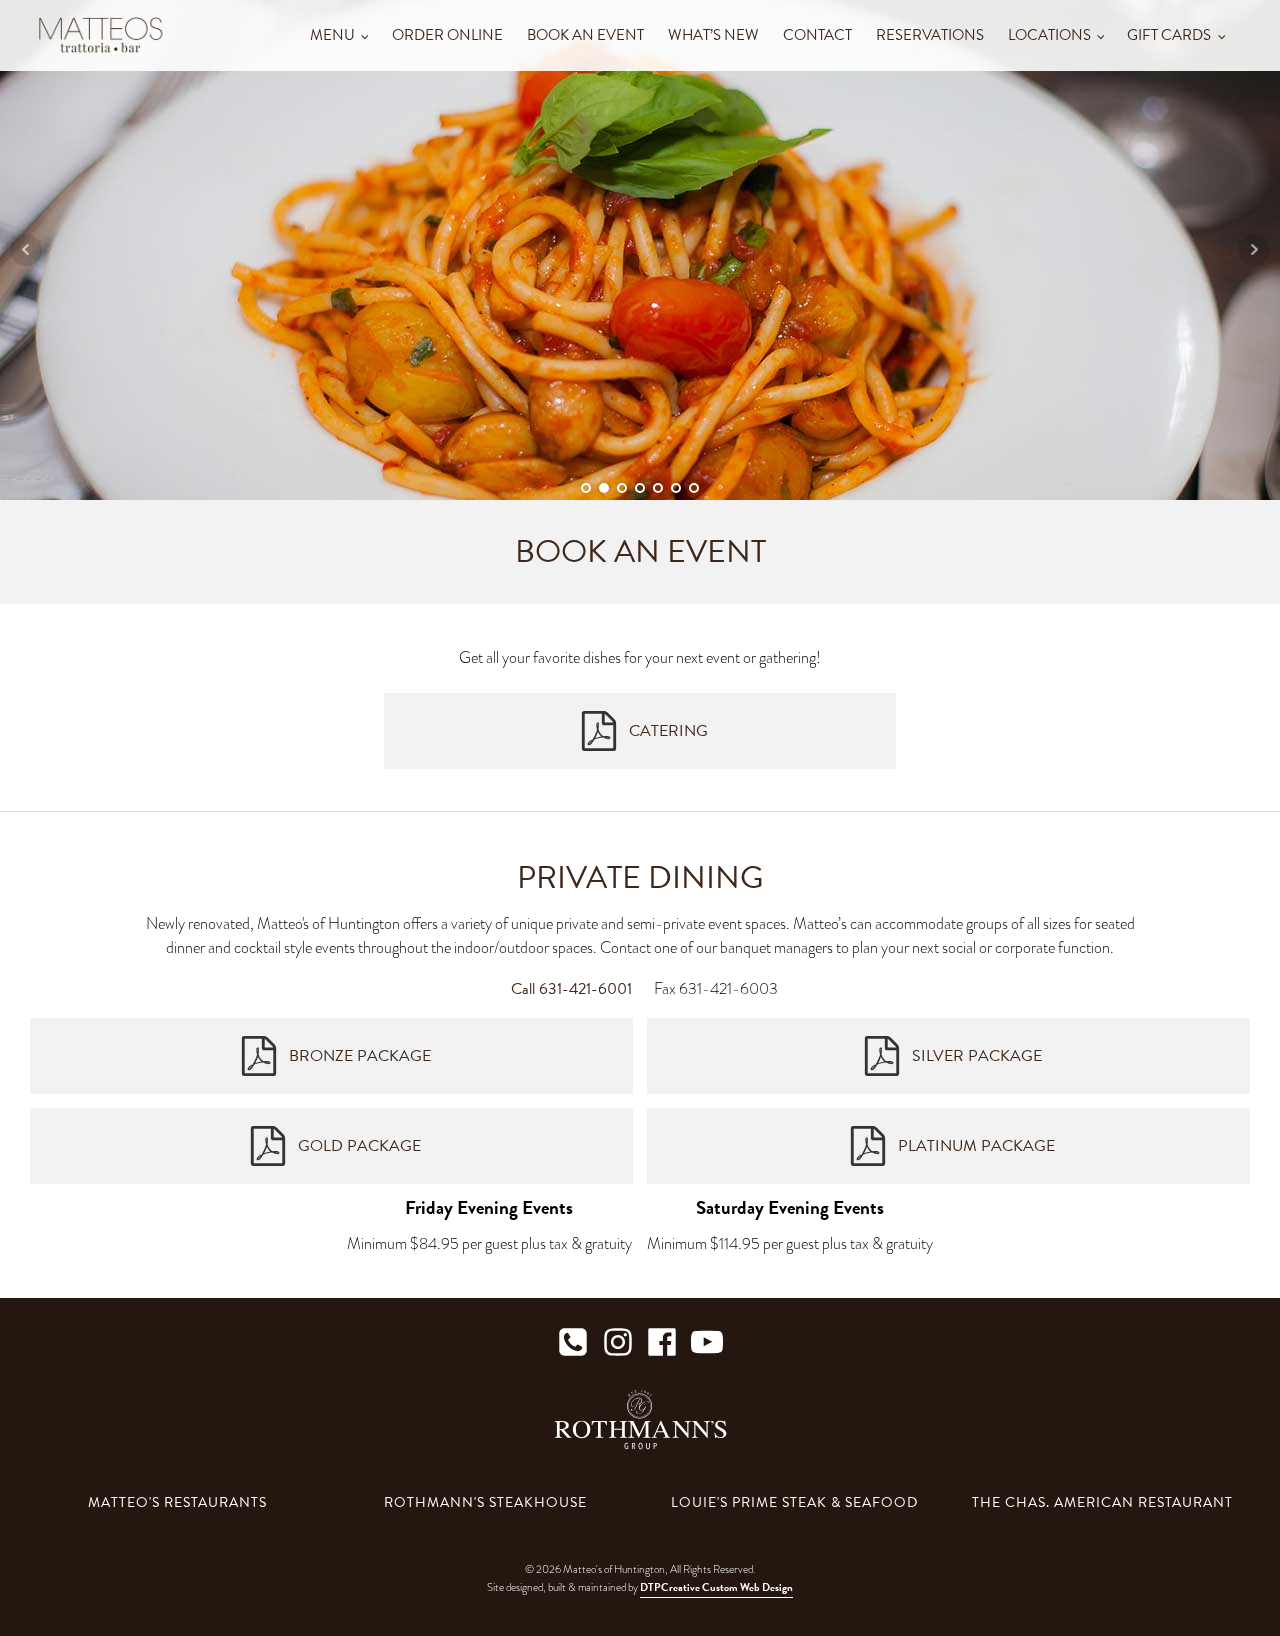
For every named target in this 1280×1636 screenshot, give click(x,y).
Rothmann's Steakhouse (485, 1502)
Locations (1049, 35)
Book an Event (585, 35)
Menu (332, 35)
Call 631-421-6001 (571, 989)
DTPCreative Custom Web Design (716, 1587)
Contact (817, 35)
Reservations (930, 35)
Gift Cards (1169, 35)
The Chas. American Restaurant (1102, 1502)
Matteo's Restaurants (177, 1502)
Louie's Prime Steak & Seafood (794, 1502)
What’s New (713, 35)
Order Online (447, 35)
